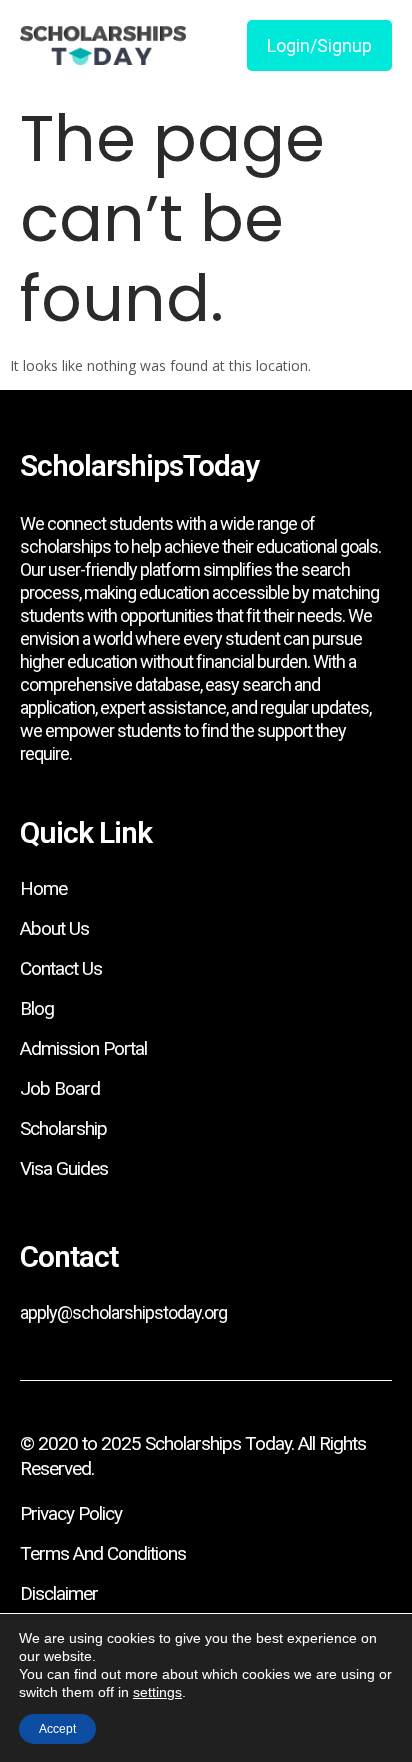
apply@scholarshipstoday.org (123, 1312)
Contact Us (61, 968)
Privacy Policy (71, 1513)
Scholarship (63, 1128)
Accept (57, 1729)
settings (157, 1692)
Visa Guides (64, 1168)
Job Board (60, 1088)
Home (43, 888)
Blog (37, 1008)
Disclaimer (59, 1593)
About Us (54, 928)
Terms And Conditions (103, 1553)
